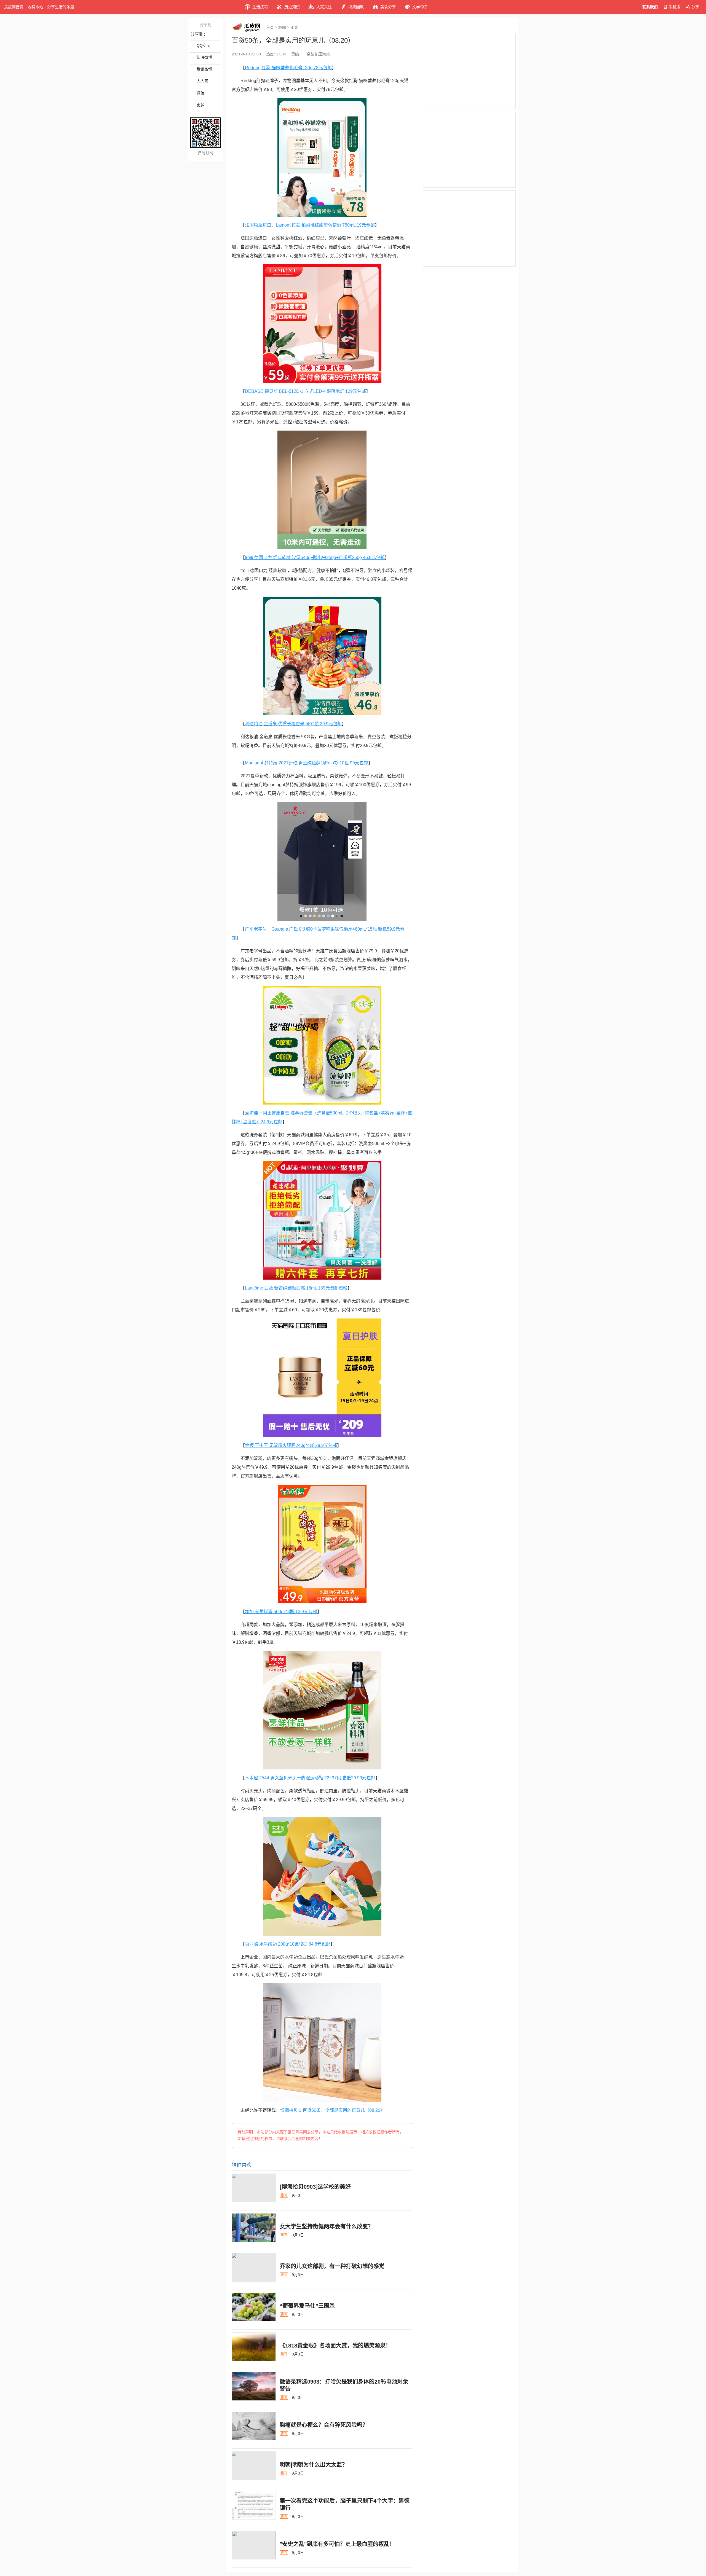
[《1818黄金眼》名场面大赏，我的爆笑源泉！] (254, 2347)
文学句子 (420, 7)
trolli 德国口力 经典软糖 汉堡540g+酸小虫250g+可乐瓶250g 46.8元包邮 (315, 558)
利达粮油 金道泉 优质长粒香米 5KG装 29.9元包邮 (293, 724)
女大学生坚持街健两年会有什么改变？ (327, 2226)
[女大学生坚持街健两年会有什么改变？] (254, 2228)
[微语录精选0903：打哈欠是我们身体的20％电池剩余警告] (254, 2386)
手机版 (675, 7)
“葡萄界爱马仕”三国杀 (307, 2306)
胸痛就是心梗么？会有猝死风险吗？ (324, 2425)
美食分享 (388, 7)
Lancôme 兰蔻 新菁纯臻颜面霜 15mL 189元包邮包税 (296, 1288)
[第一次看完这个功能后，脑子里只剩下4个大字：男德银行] (254, 2505)
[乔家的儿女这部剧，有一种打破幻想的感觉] (254, 2267)
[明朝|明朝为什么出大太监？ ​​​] (254, 2466)
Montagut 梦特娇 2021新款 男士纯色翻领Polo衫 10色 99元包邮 (307, 763)
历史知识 (292, 7)
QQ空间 (204, 45)
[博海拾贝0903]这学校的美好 (315, 2187)
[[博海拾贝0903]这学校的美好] (254, 2188)
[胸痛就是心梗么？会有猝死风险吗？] (254, 2426)
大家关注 (324, 7)
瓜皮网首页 (14, 7)
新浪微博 (204, 57)
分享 (695, 7)
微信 (200, 93)
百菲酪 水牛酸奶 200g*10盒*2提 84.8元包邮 (288, 1944)
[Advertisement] (469, 71)
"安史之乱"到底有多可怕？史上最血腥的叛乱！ (337, 2544)
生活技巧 (260, 7)
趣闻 (282, 27)
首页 (270, 27)
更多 (200, 105)
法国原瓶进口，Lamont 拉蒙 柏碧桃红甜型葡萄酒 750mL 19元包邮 (310, 225)
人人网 (202, 81)
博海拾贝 (289, 2110)
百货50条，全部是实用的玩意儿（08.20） (344, 2110)
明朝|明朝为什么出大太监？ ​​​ (314, 2465)
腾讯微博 (204, 69)
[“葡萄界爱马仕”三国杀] (254, 2307)
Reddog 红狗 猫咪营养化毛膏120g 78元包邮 (288, 68)
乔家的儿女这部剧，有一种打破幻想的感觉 (332, 2266)
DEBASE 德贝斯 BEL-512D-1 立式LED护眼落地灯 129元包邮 (305, 391)
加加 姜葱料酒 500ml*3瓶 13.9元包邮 (281, 1612)
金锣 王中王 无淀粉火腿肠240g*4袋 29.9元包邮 (291, 1445)
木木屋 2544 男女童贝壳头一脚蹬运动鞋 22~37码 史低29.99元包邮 (310, 1778)
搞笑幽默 (356, 7)
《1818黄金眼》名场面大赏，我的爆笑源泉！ (335, 2346)
